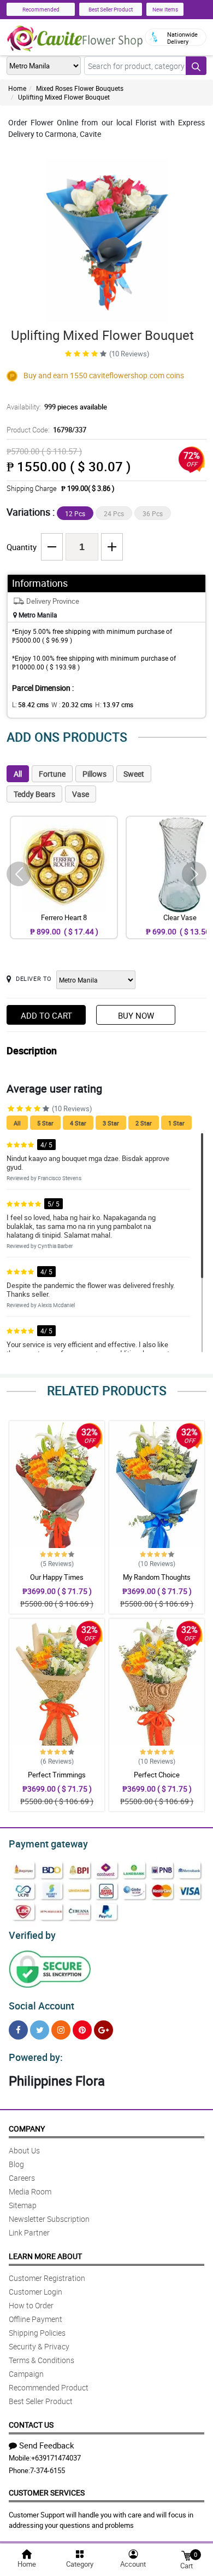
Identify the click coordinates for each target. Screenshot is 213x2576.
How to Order (31, 2305)
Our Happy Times (57, 1577)
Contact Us (31, 2425)
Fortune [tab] (52, 774)
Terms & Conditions (42, 2360)
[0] (186, 2555)
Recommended (41, 9)
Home (17, 88)
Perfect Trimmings (57, 1775)
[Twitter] (40, 2030)
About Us (24, 2150)
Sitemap (23, 2205)
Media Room (30, 2191)
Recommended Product (49, 2387)
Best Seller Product (111, 9)
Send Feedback (47, 2445)
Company (27, 2129)
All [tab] (18, 774)
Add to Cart (46, 1015)
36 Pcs (153, 513)
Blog (16, 2164)
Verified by (32, 1935)
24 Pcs (114, 513)
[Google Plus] (103, 2030)
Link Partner (29, 2233)
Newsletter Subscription (49, 2219)
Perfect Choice (157, 1775)
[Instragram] (61, 2030)
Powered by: (36, 2057)
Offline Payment (35, 2319)
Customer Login (35, 2292)
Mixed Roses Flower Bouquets (80, 88)
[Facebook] (18, 2030)
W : (72, 704)
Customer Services (47, 2493)
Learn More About (45, 2256)
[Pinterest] (82, 2030)
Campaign (26, 2374)
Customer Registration (47, 2278)
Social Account (42, 2006)
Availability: (57, 407)
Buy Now (136, 1015)
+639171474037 (56, 2458)
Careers (22, 2178)
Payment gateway (48, 1844)
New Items (165, 9)
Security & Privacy (39, 2346)
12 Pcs (75, 513)
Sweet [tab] (134, 774)
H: (114, 704)
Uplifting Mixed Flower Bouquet (64, 97)
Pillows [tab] (94, 774)
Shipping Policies (37, 2333)
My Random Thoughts (157, 1577)
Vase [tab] (81, 794)
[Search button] (196, 66)
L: (30, 704)
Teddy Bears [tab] (34, 794)
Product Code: (46, 430)
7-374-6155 (48, 2470)
